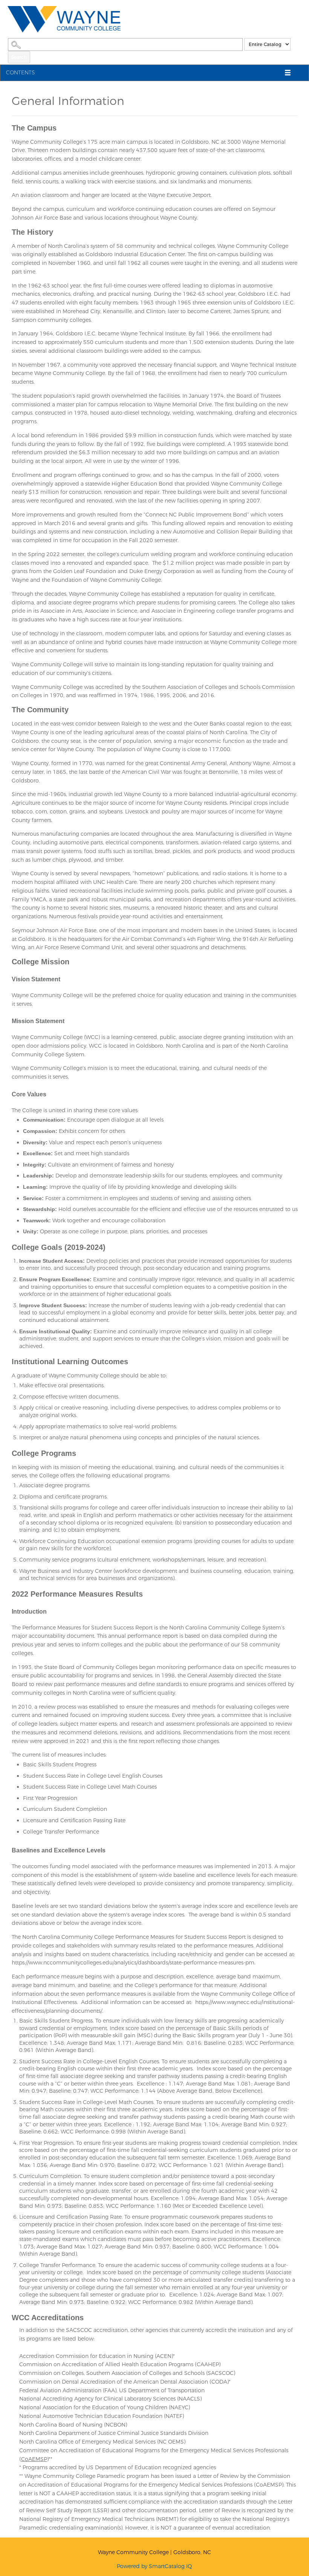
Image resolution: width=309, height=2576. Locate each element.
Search (19, 57)
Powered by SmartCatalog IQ (154, 2566)
